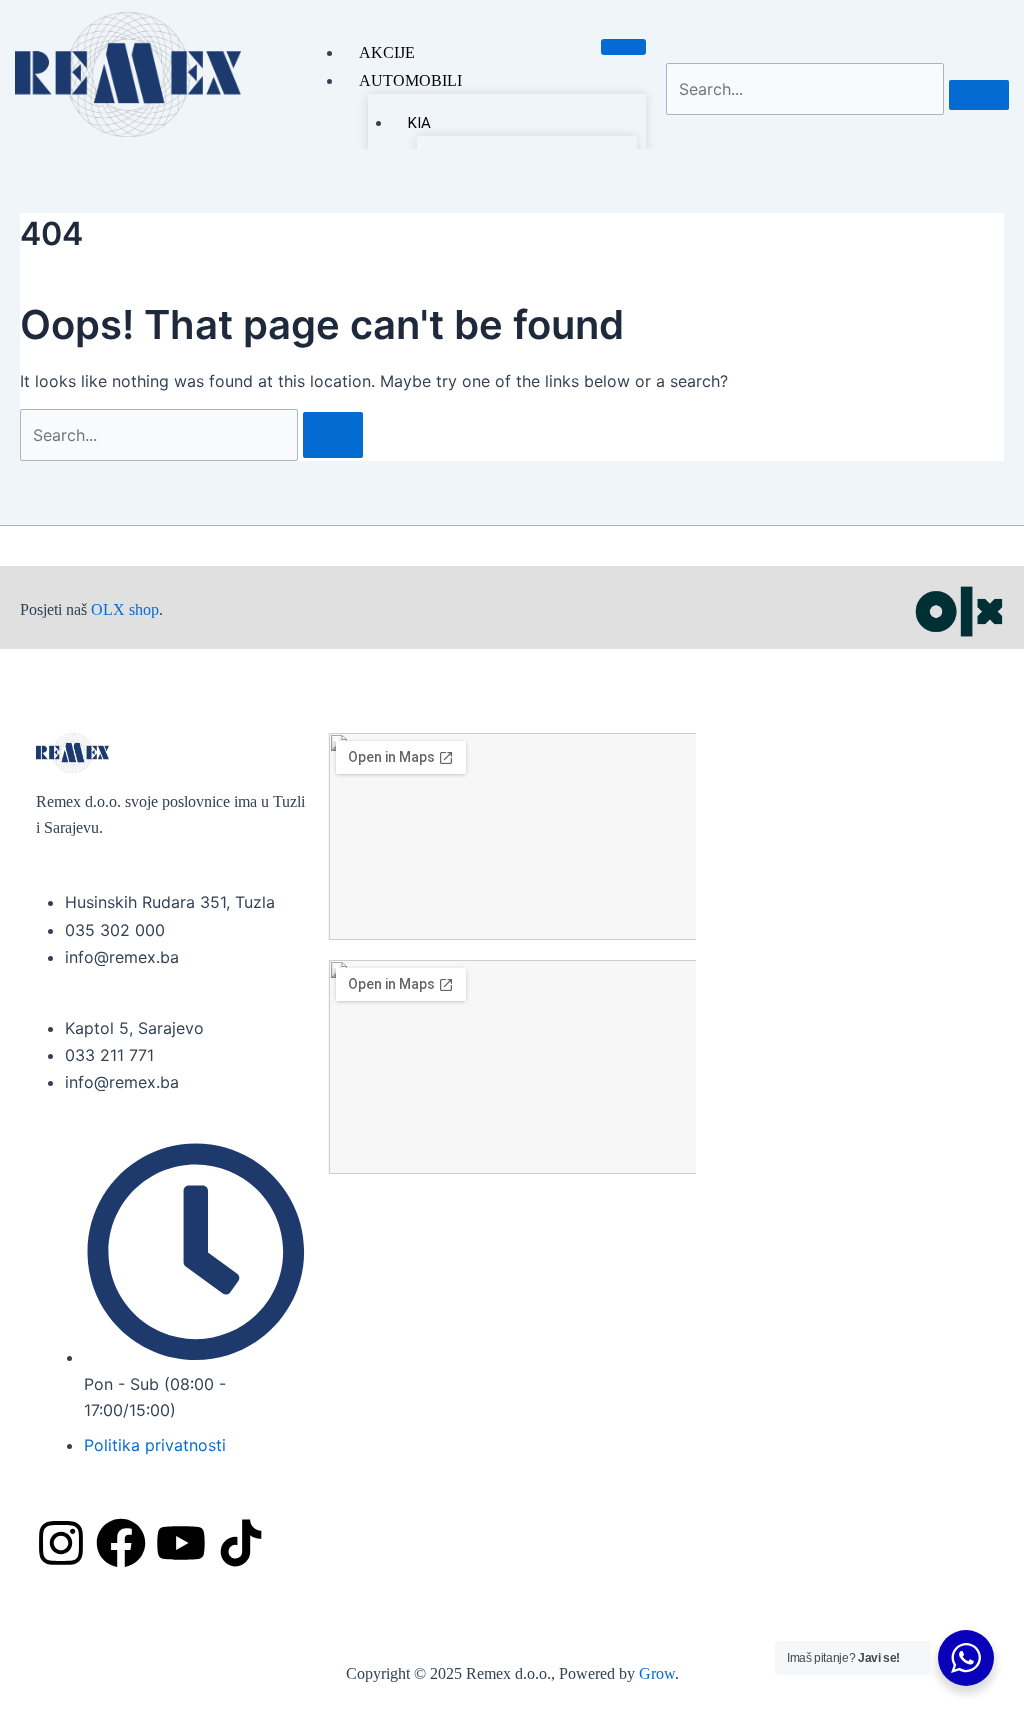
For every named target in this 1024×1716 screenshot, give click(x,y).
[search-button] (979, 95)
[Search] (333, 435)
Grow (657, 1673)
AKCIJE (387, 52)
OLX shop (125, 609)
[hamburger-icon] (623, 47)
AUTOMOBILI (410, 80)
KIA (419, 123)
